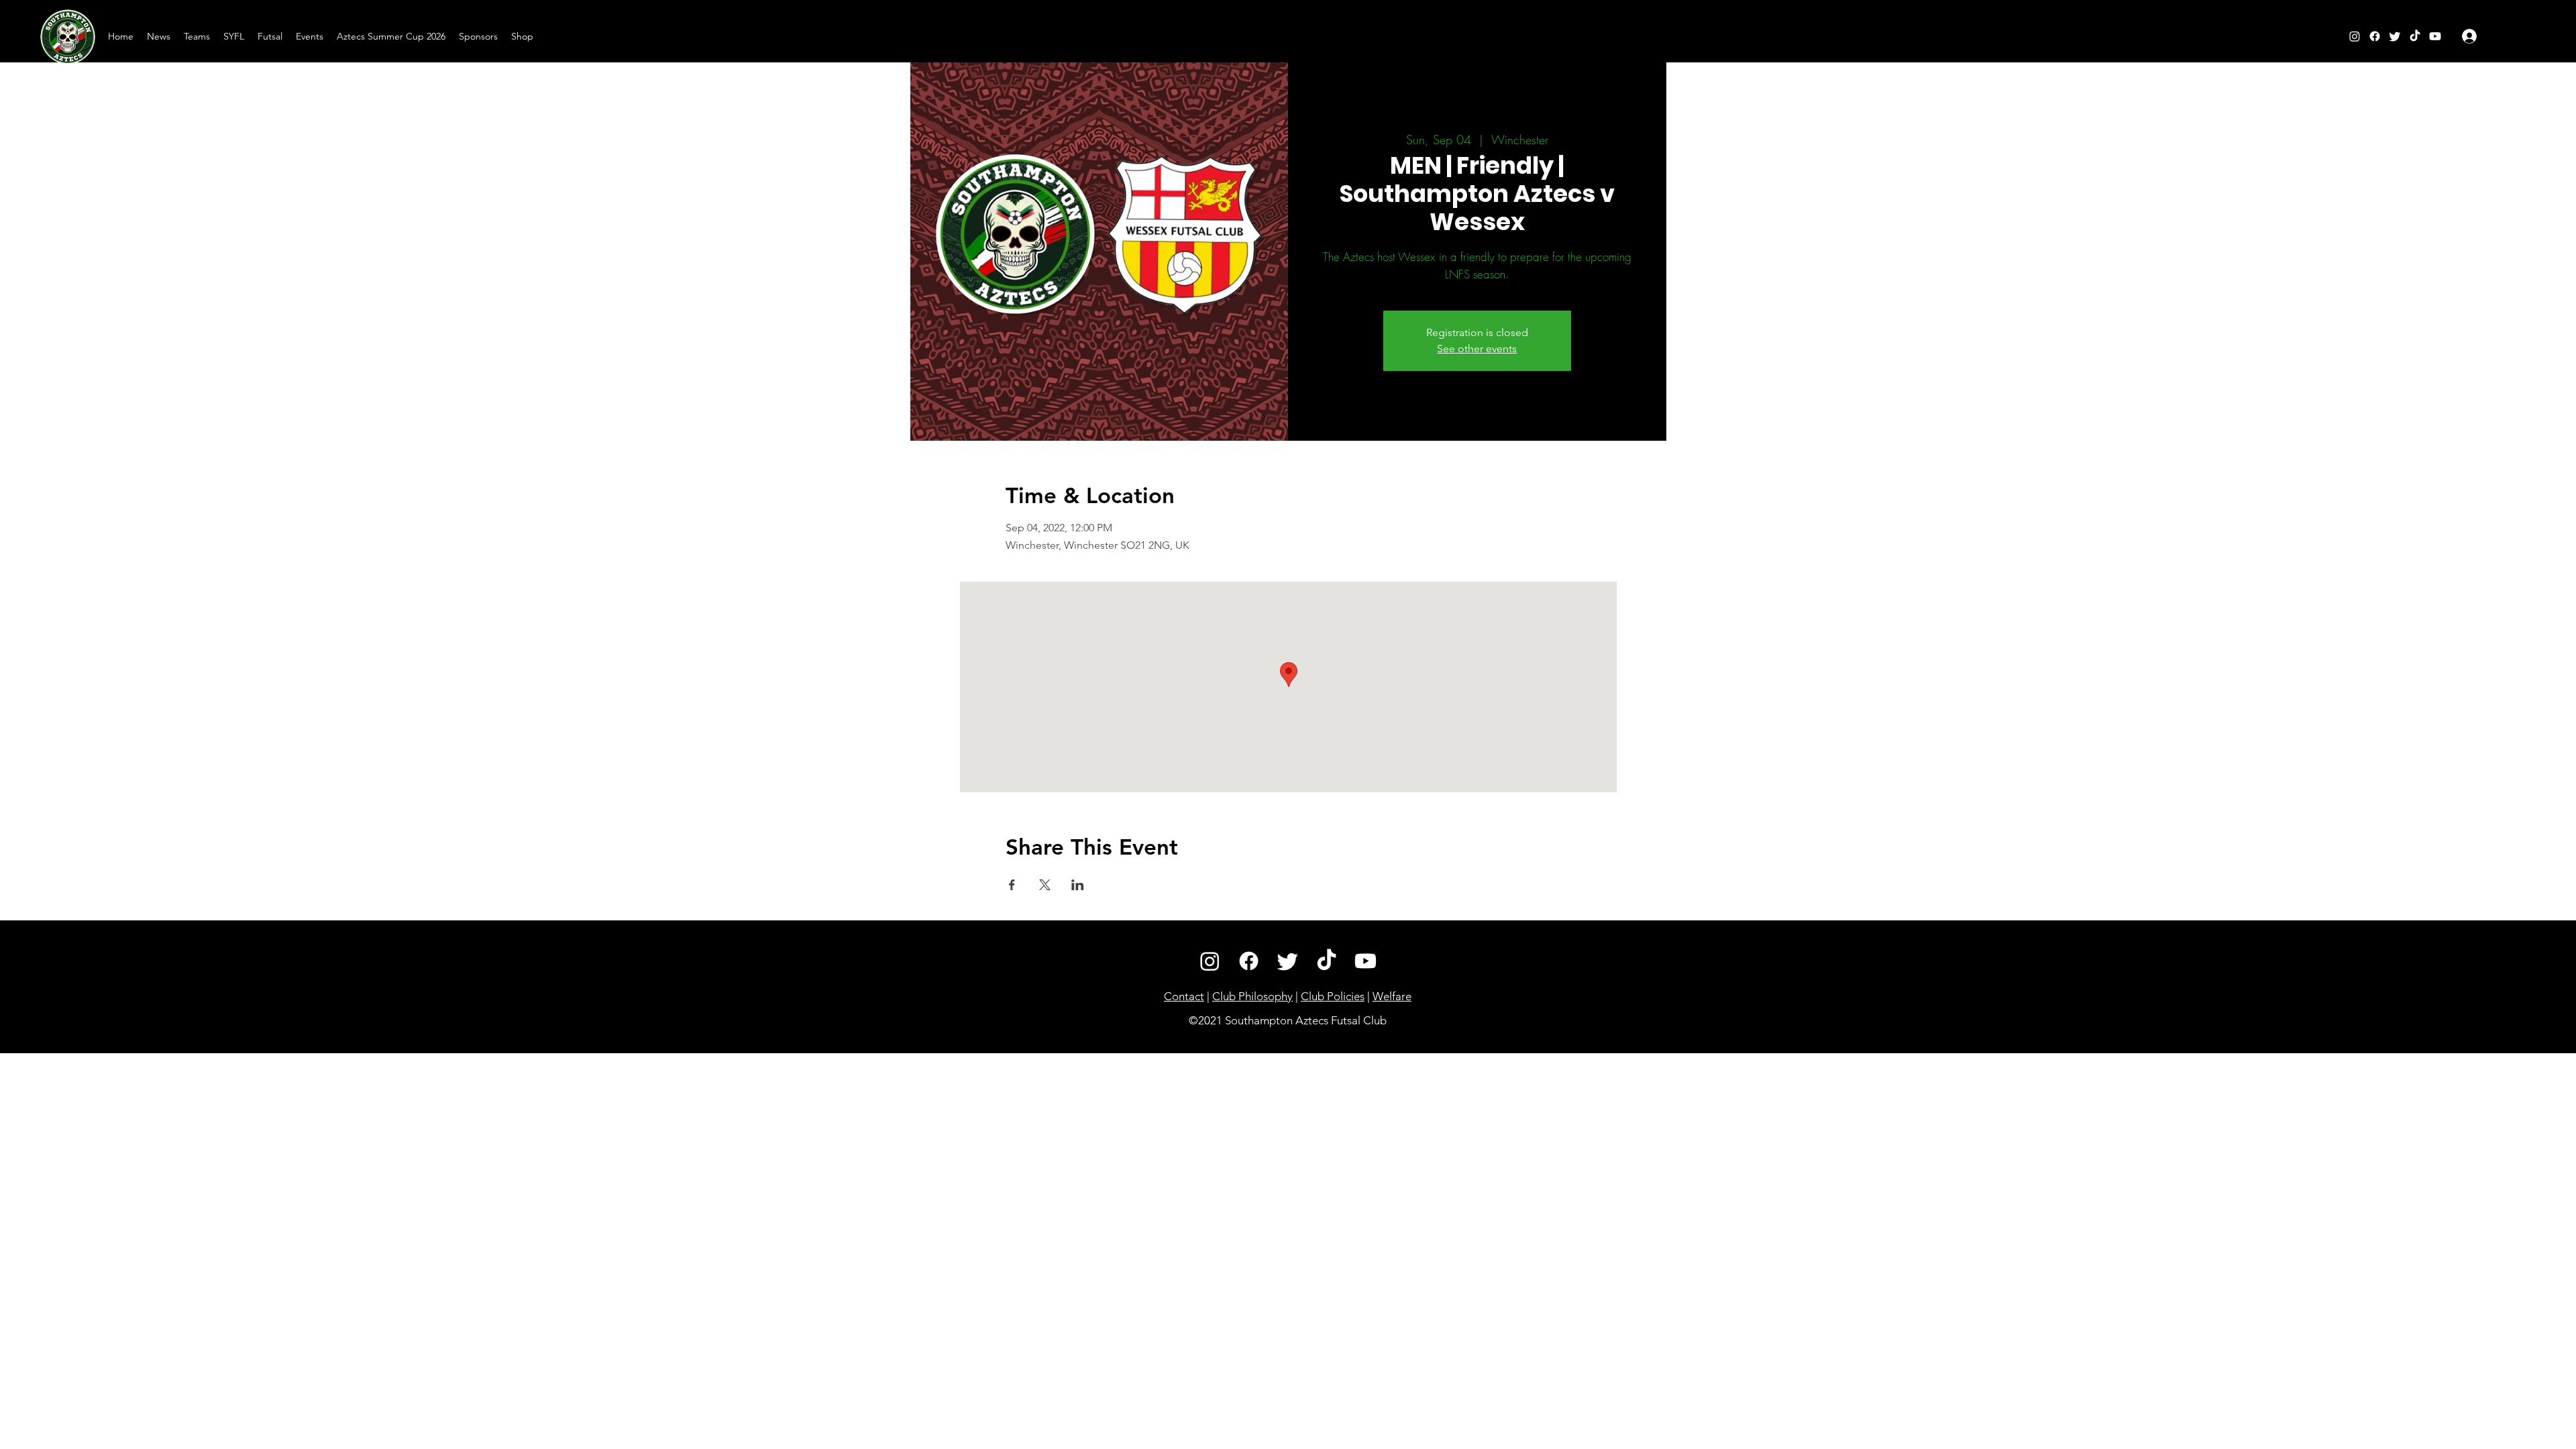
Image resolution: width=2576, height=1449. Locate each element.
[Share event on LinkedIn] (1078, 885)
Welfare (1392, 996)
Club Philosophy (1252, 996)
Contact (1184, 996)
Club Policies (1333, 996)
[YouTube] (2435, 36)
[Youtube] (1365, 961)
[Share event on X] (1045, 885)
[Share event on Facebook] (1012, 885)
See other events (1477, 348)
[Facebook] (2375, 36)
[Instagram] (2355, 36)
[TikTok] (2415, 36)
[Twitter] (2395, 36)
